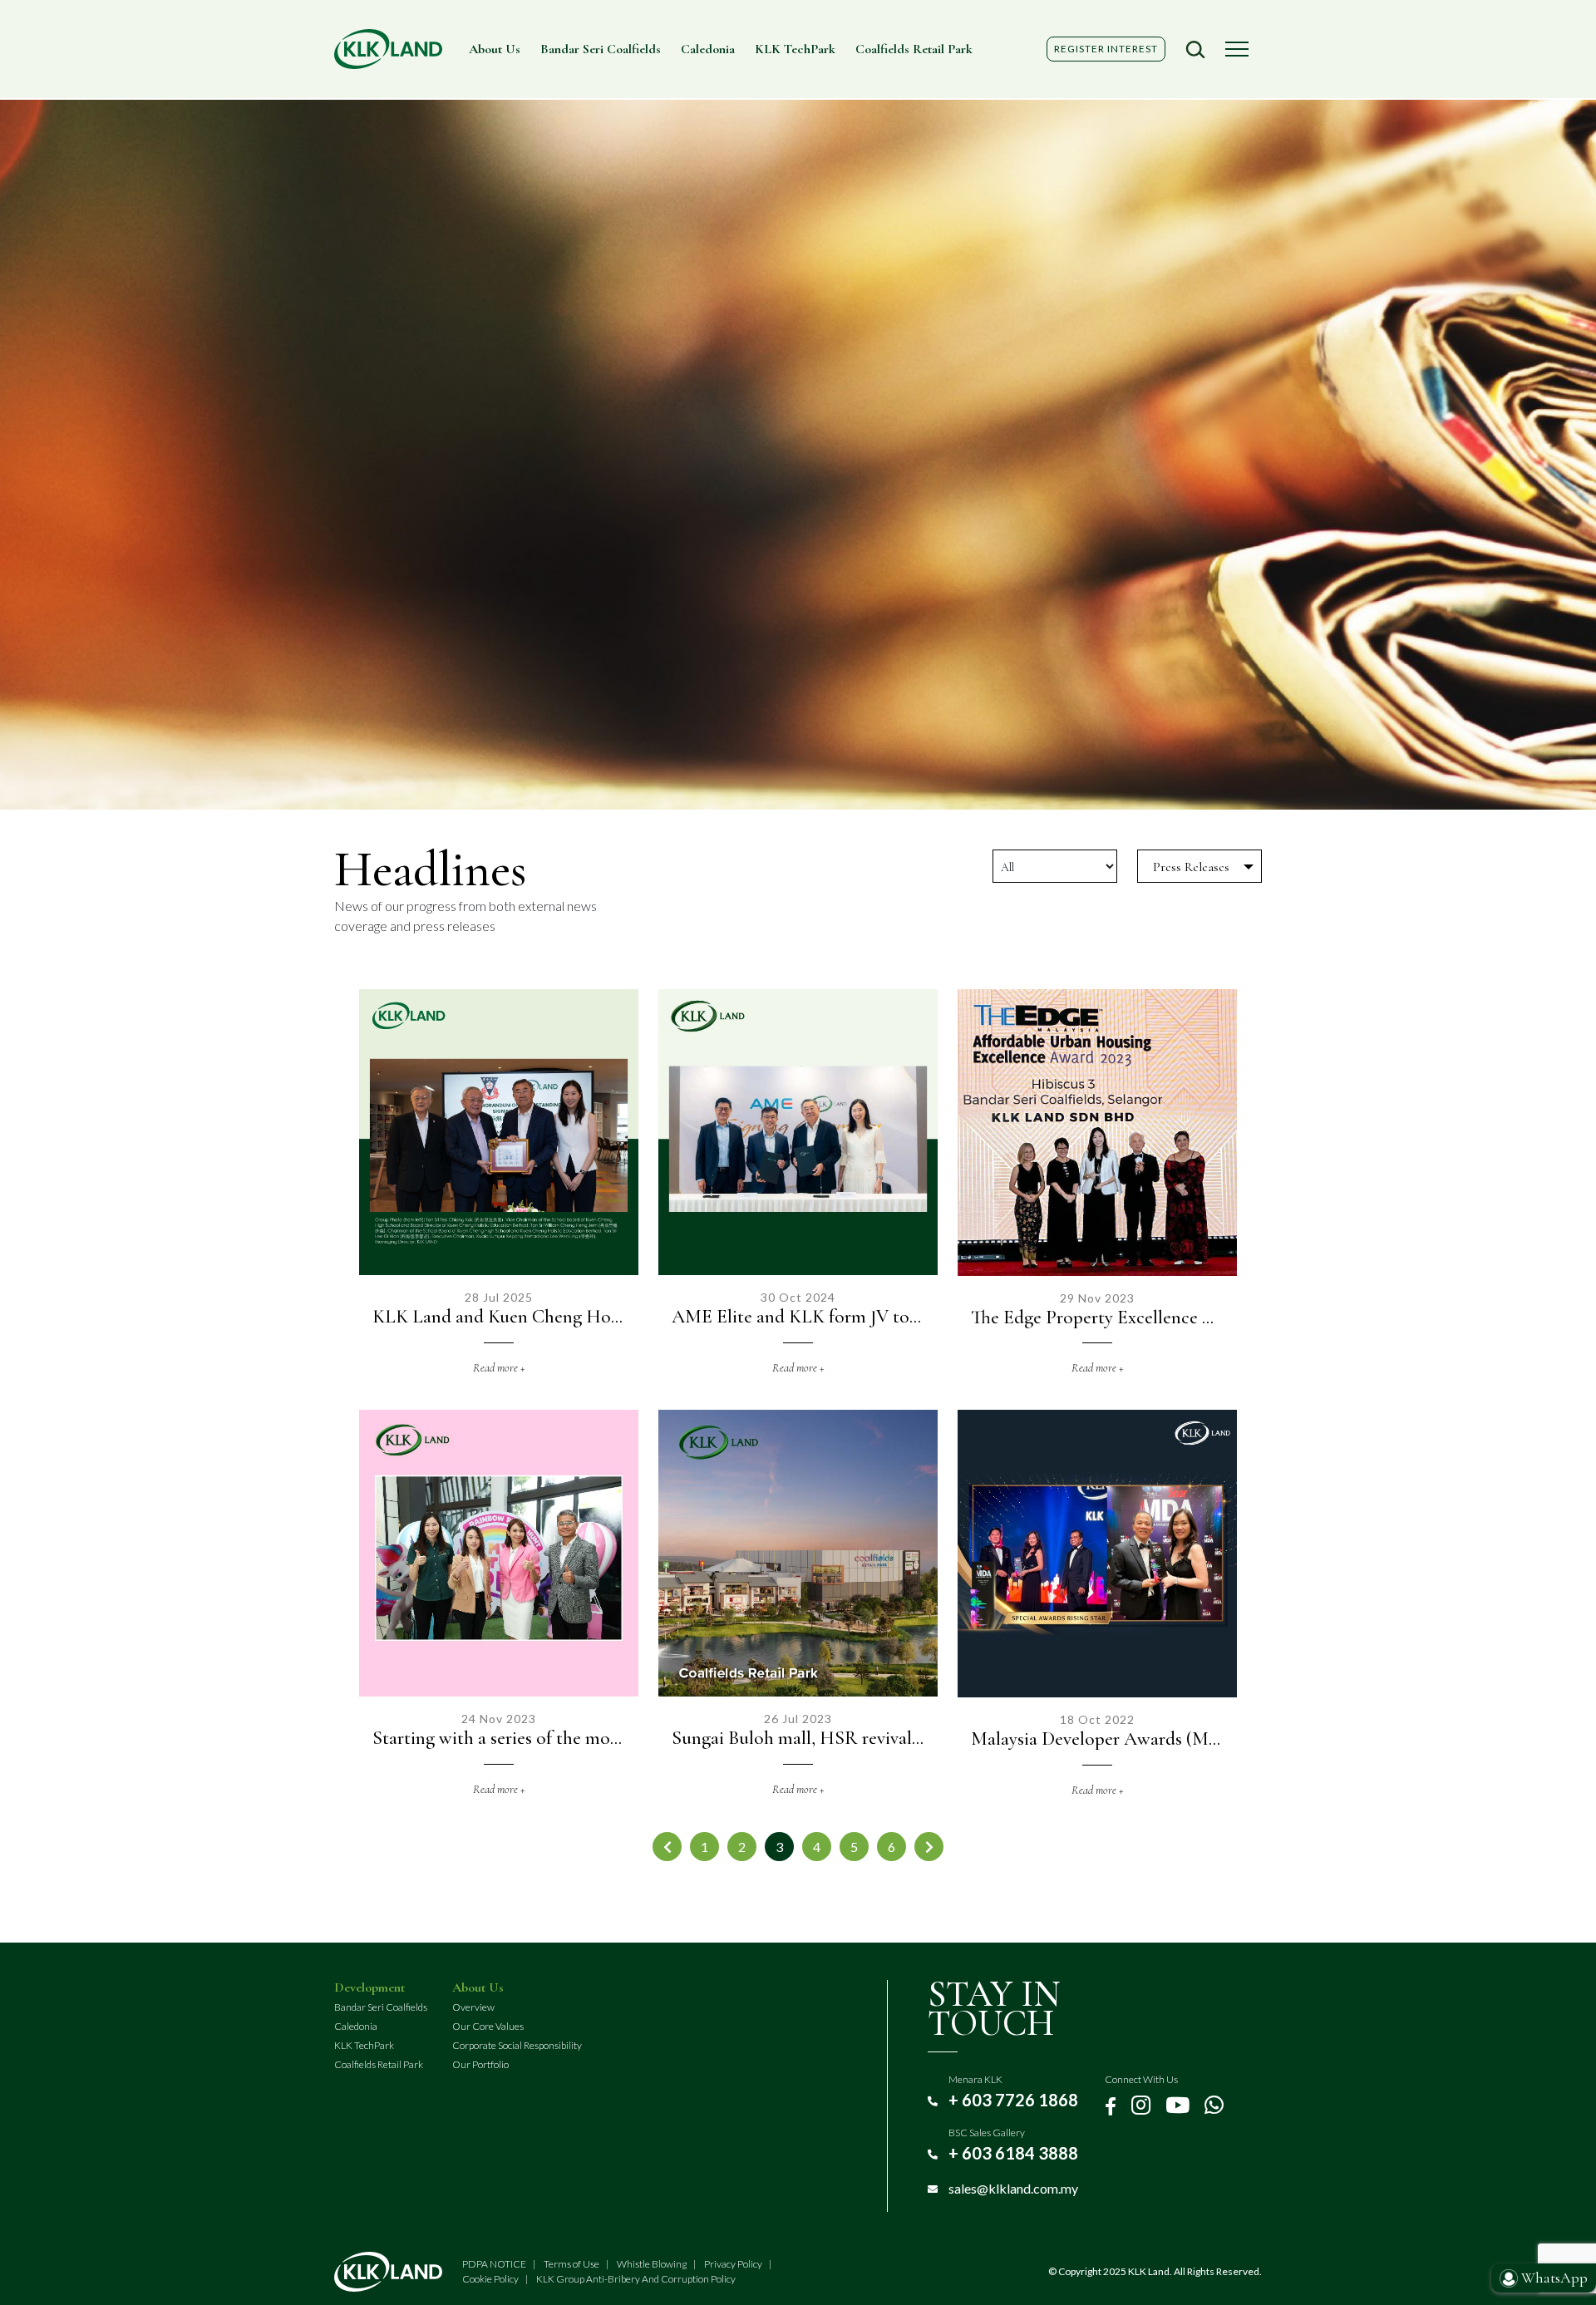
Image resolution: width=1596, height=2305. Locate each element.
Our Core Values (488, 2026)
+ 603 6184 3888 (1013, 2153)
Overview (473, 2007)
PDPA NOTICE (494, 2264)
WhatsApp (1553, 2278)
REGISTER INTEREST (1106, 49)
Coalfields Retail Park (914, 49)
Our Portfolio (480, 2064)
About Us (495, 49)
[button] (1195, 49)
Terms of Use (571, 2264)
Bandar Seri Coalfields (601, 49)
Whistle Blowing (652, 2264)
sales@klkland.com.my (1013, 2188)
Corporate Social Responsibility (517, 2045)
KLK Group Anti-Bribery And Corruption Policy (636, 2279)
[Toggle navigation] (1237, 49)
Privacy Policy (733, 2264)
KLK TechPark (795, 49)
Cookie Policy (490, 2279)
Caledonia (708, 49)
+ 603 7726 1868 (1013, 2100)
